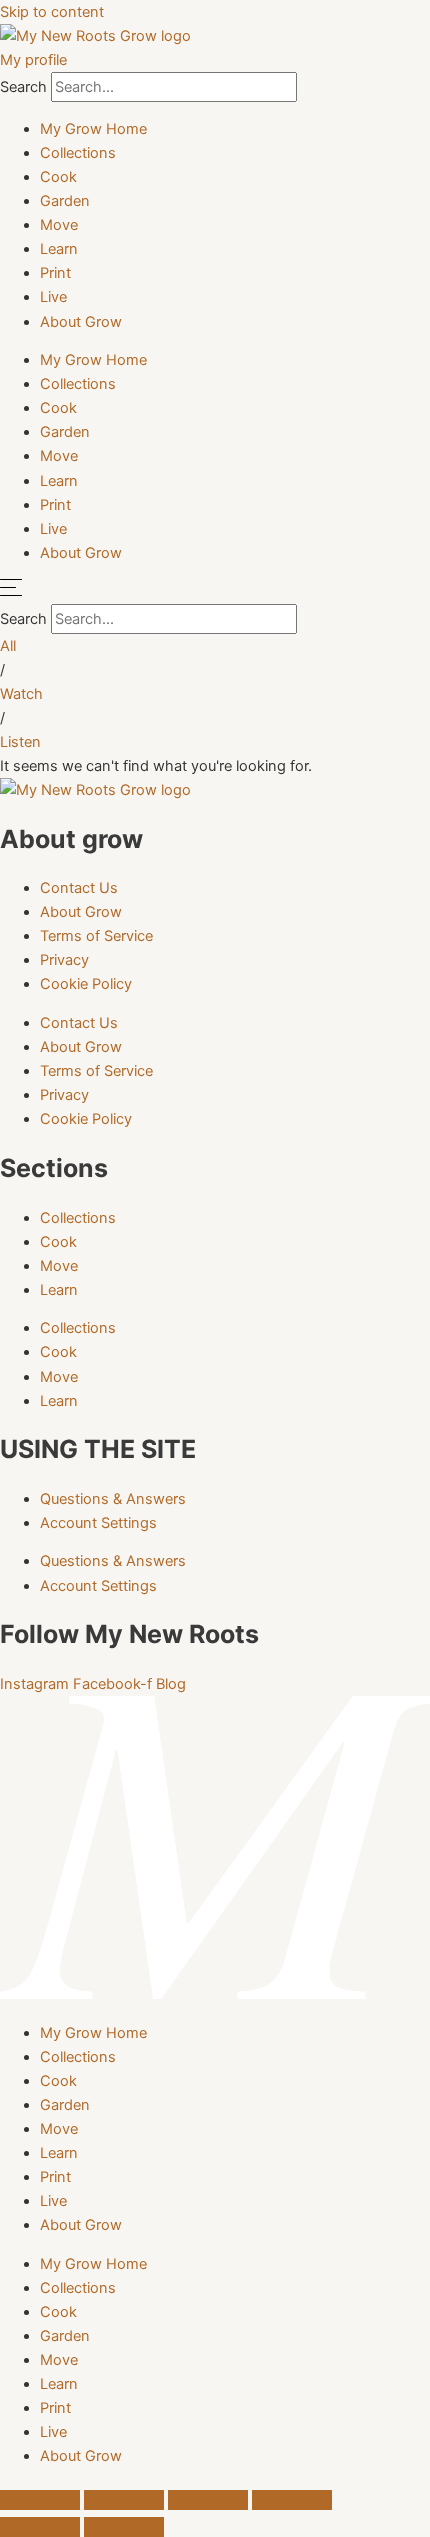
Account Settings (98, 1523)
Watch (21, 694)
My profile (33, 60)
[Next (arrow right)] (124, 2527)
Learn (59, 249)
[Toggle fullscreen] (124, 2500)
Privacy (64, 960)
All (8, 646)
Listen (20, 742)
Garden (65, 201)
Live (53, 297)
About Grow (81, 322)
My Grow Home (93, 129)
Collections (78, 153)
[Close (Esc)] (292, 2500)
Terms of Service (96, 936)
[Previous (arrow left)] (40, 2527)
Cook (58, 177)
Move (59, 225)
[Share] (208, 2500)
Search (23, 87)
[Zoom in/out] (40, 2500)
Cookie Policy (86, 984)
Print (55, 273)
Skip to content (52, 12)
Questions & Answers (113, 1499)
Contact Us (79, 888)
